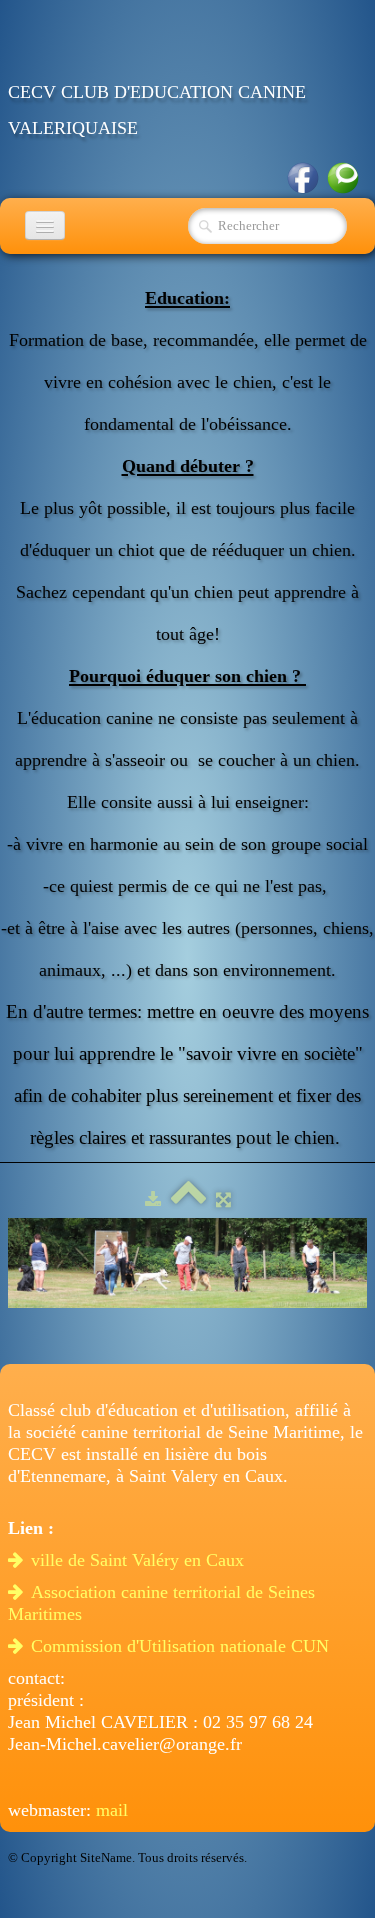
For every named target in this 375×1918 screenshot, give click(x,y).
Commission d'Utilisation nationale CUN (182, 1646)
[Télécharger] (153, 1199)
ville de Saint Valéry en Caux (140, 1560)
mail (112, 1810)
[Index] (188, 1199)
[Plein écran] (223, 1199)
